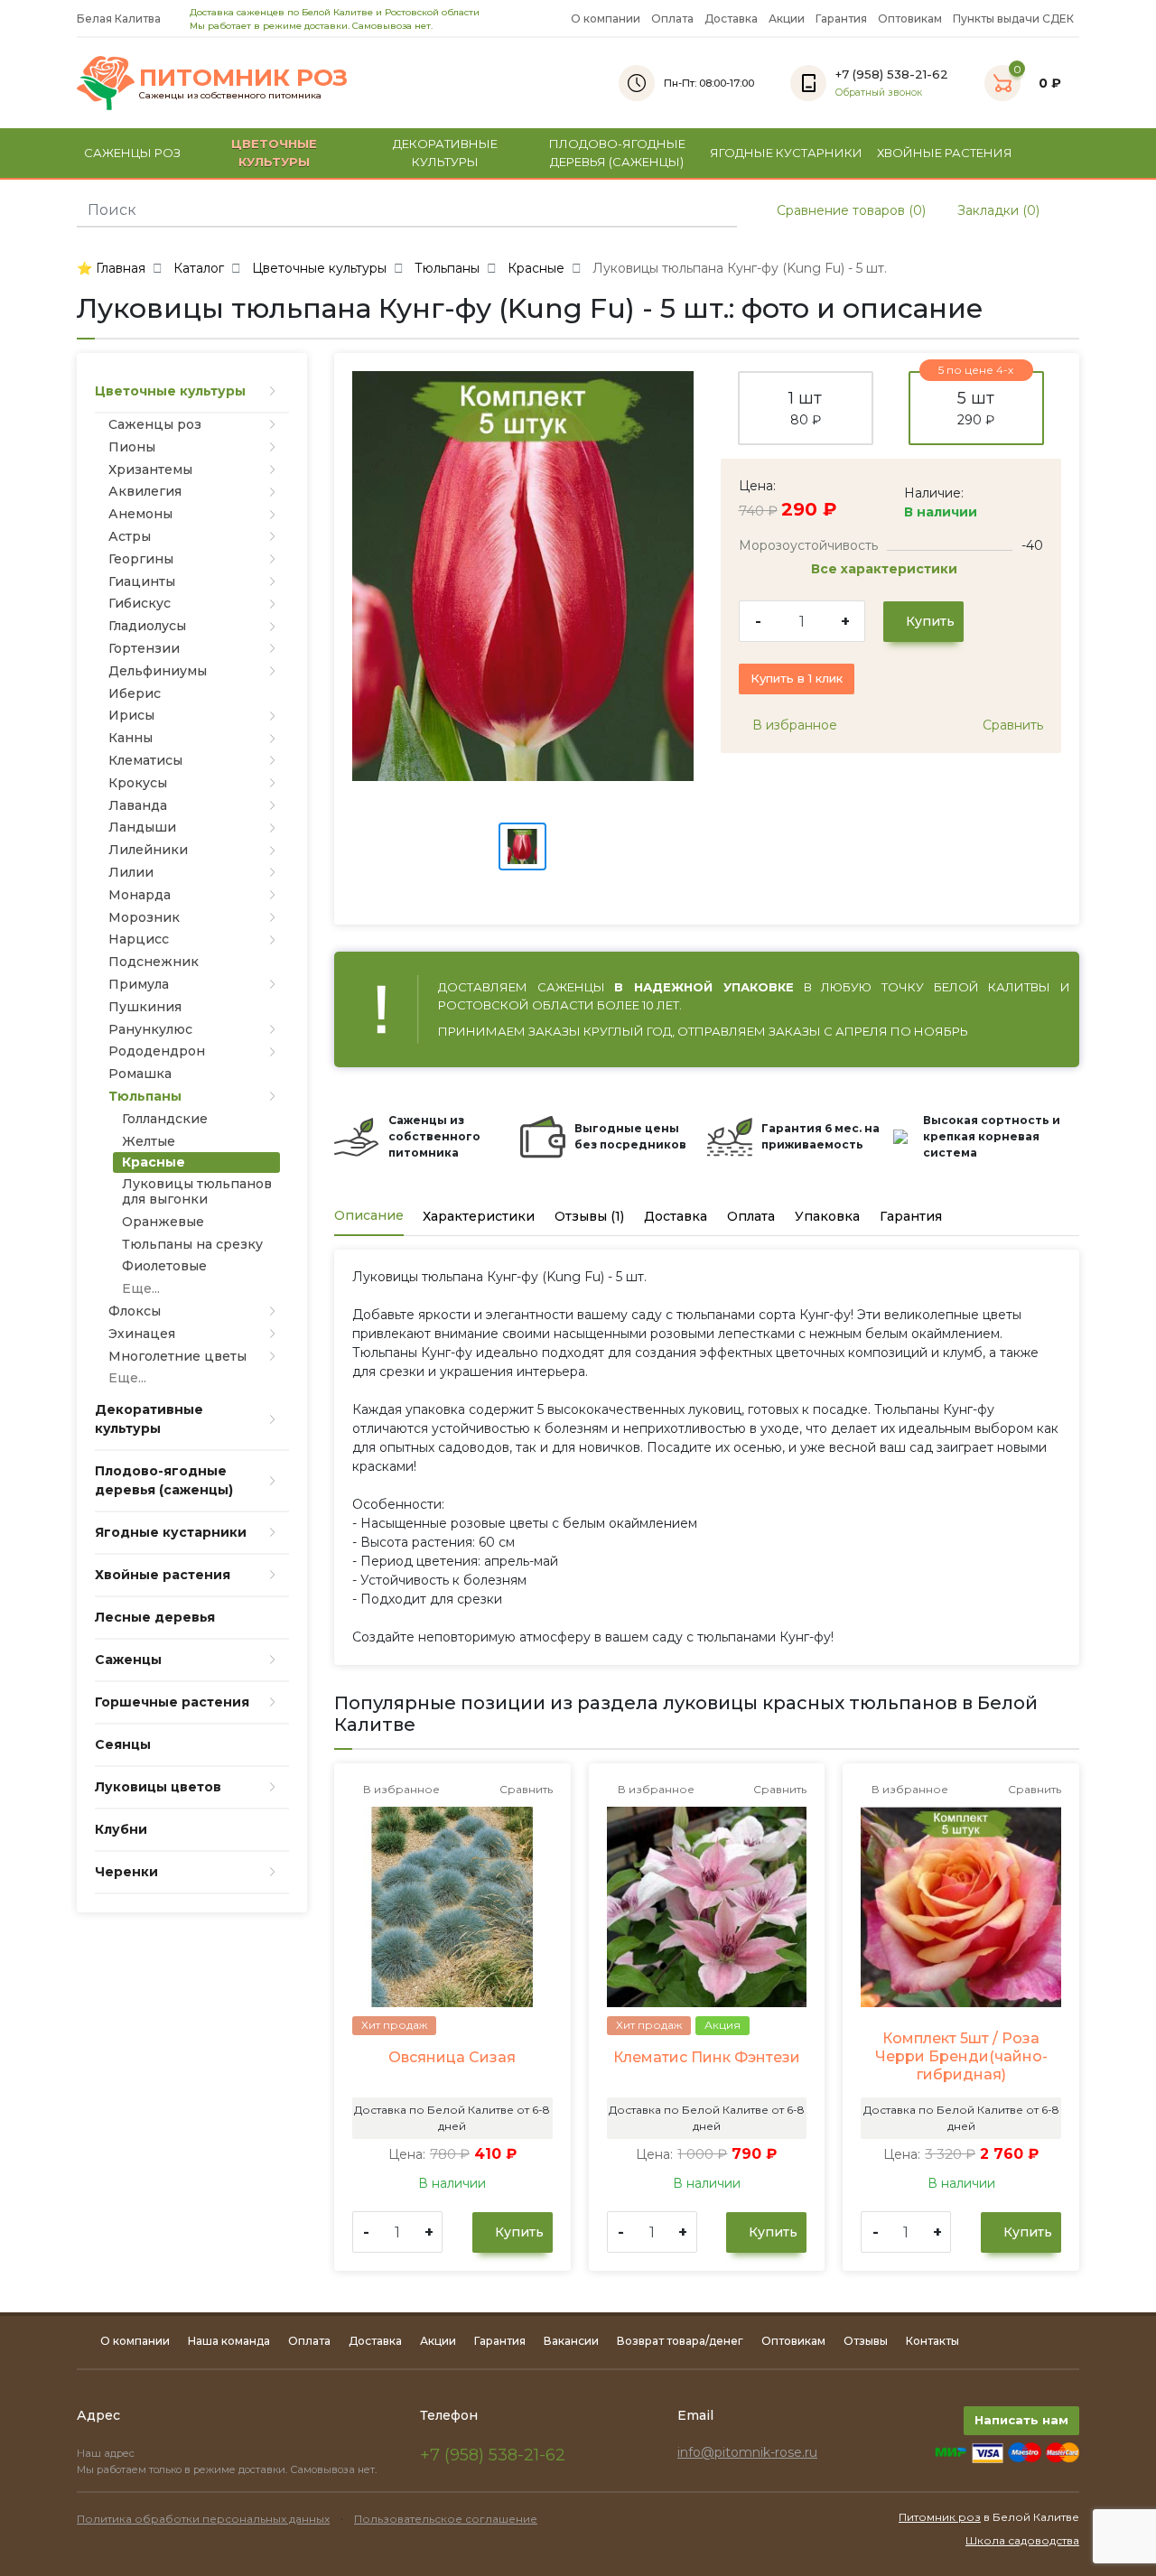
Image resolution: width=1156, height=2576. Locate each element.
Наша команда (229, 2341)
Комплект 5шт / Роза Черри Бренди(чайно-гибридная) (961, 2056)
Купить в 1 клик (797, 678)
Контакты (932, 2341)
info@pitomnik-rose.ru (747, 2452)
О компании (606, 19)
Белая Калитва (120, 19)
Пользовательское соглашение (446, 2519)
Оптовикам (910, 19)
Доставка (731, 19)
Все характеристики (886, 569)
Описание (369, 1215)
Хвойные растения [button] (945, 153)
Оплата (672, 19)
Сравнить (1011, 725)
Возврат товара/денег (680, 2341)
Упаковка (827, 1216)
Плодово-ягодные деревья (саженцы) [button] (617, 153)
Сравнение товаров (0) (849, 210)
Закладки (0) (997, 210)
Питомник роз (940, 2517)
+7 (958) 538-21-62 (493, 2455)
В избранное (793, 725)
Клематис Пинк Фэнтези (707, 2057)
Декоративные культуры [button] (445, 153)
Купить (928, 621)
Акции (787, 19)
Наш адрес (107, 2453)
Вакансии (571, 2341)
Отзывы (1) (589, 1216)
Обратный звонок (879, 93)
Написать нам (1021, 2420)
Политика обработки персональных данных (203, 2519)
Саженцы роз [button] (132, 153)
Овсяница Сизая (452, 2057)
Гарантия (841, 19)
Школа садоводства (1022, 2540)
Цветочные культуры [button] (274, 153)
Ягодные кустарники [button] (786, 153)
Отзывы (866, 2341)
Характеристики (479, 1216)
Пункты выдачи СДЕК (1013, 19)
